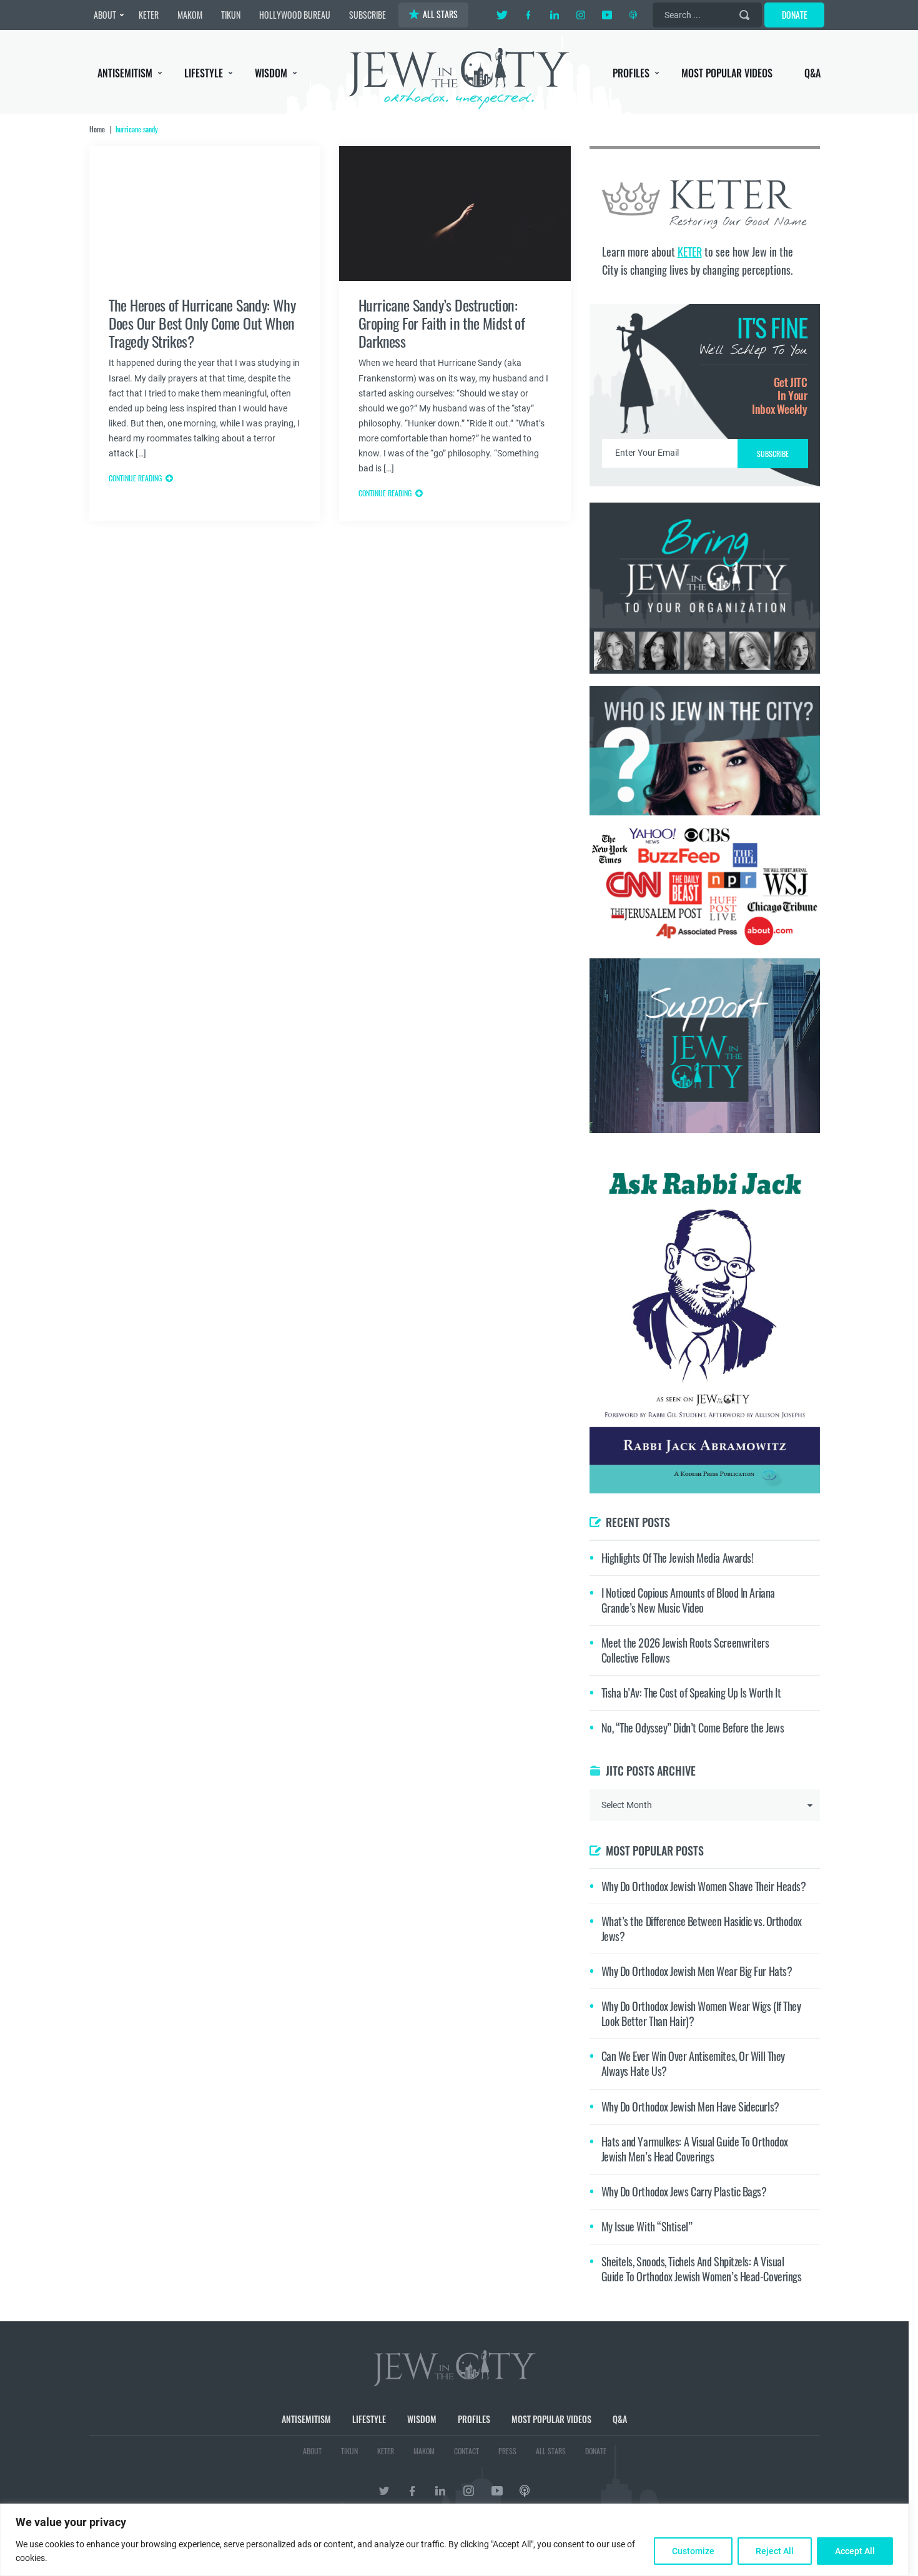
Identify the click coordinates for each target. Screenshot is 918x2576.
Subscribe (459, 1393)
